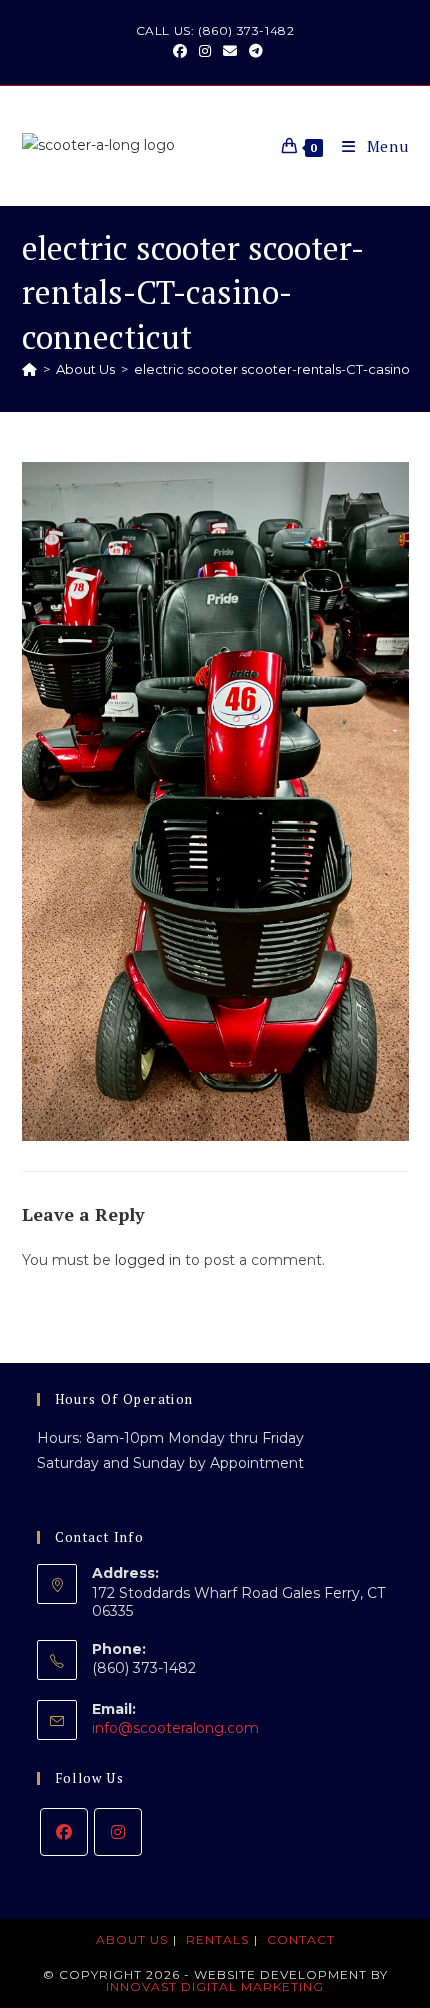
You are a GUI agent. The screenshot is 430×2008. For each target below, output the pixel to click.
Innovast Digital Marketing (215, 1986)
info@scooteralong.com (175, 1728)
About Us (132, 1939)
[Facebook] (64, 1832)
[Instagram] (118, 1832)
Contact (301, 1939)
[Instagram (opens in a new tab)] (205, 51)
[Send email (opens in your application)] (230, 51)
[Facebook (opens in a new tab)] (180, 51)
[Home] (29, 369)
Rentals (217, 1939)
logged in (148, 1260)
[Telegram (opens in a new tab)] (253, 51)
